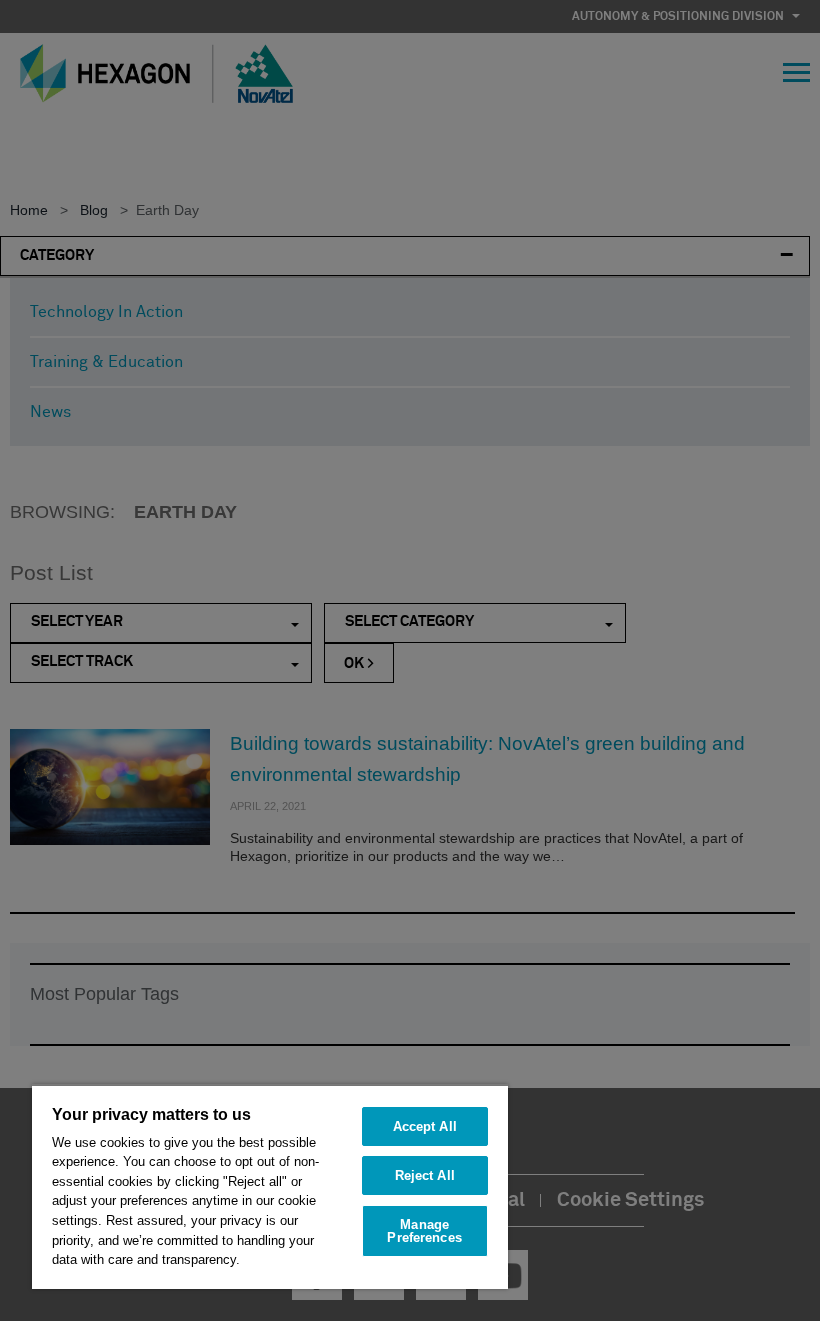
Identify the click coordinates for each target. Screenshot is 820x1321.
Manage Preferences (424, 1231)
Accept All (425, 1126)
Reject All (425, 1175)
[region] (270, 1186)
